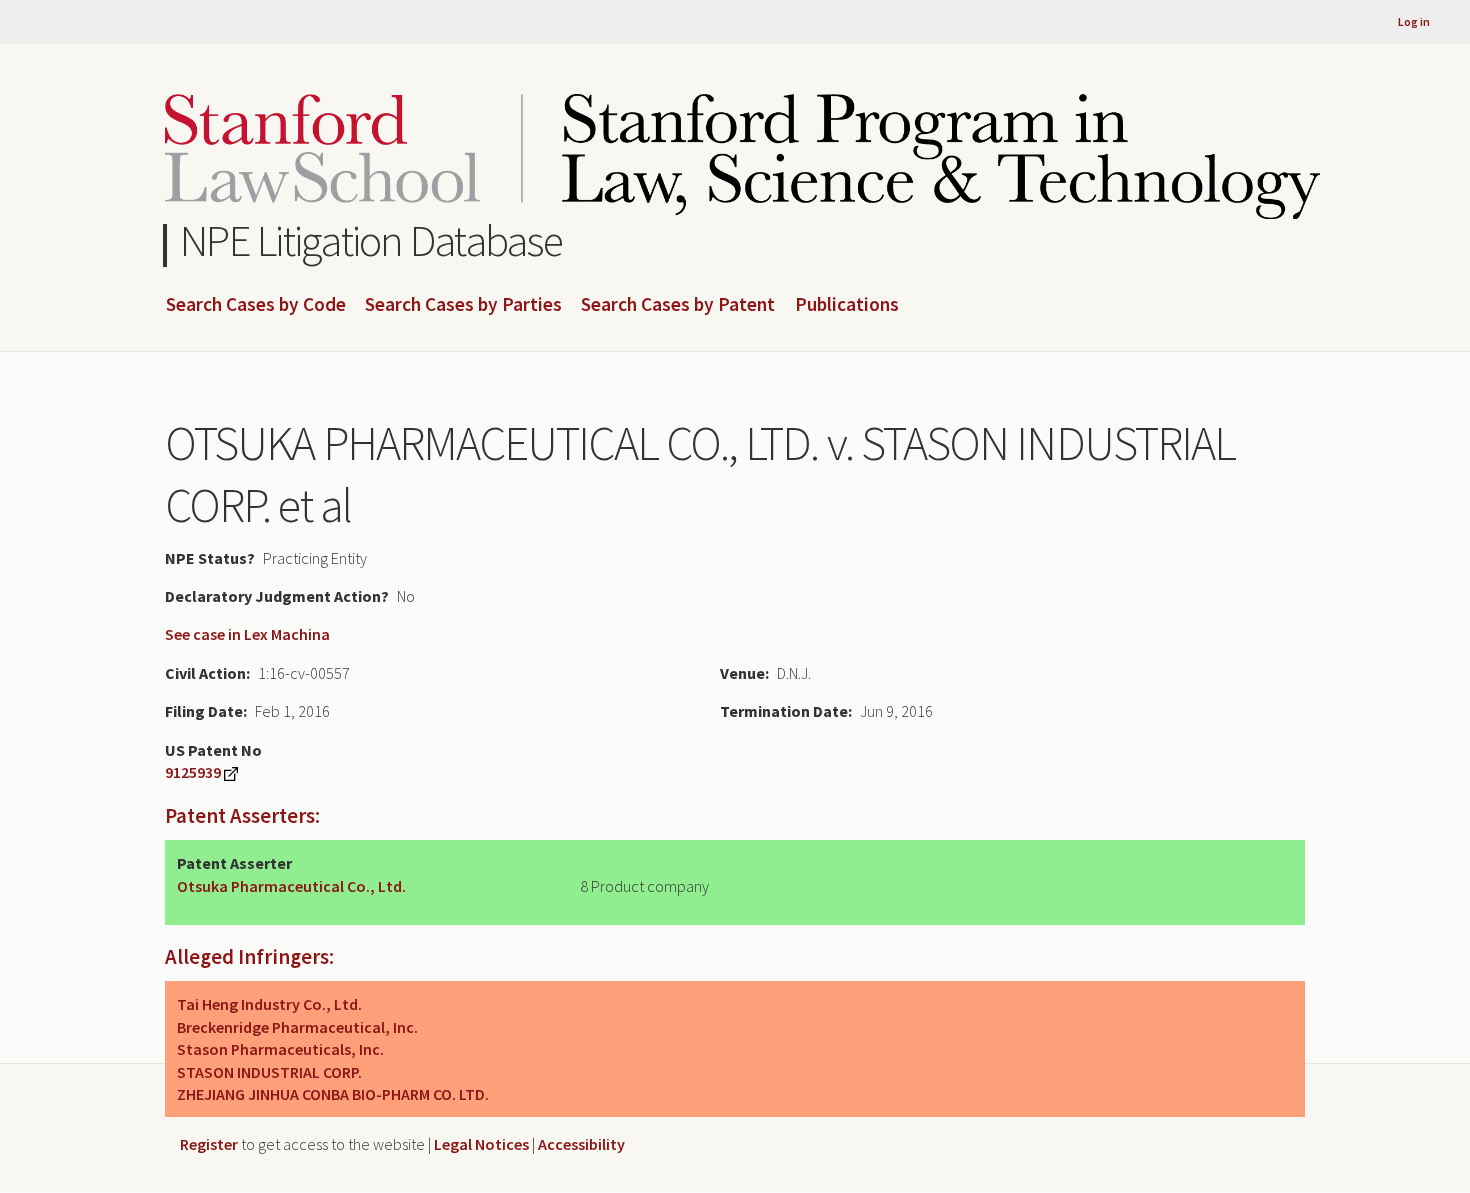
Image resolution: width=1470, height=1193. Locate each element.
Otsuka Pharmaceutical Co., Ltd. (291, 886)
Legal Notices (481, 1144)
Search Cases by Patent (678, 305)
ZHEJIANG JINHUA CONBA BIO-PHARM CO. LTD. (333, 1094)
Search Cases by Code (256, 305)
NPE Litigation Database (371, 240)
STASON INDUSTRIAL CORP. (269, 1072)
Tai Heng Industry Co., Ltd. (269, 1004)
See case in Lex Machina (247, 634)
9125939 (193, 772)
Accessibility (581, 1144)
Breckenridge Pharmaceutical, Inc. (297, 1027)
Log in (1414, 21)
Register (209, 1144)
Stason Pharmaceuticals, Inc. (280, 1049)
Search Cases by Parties (463, 305)
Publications (847, 305)
